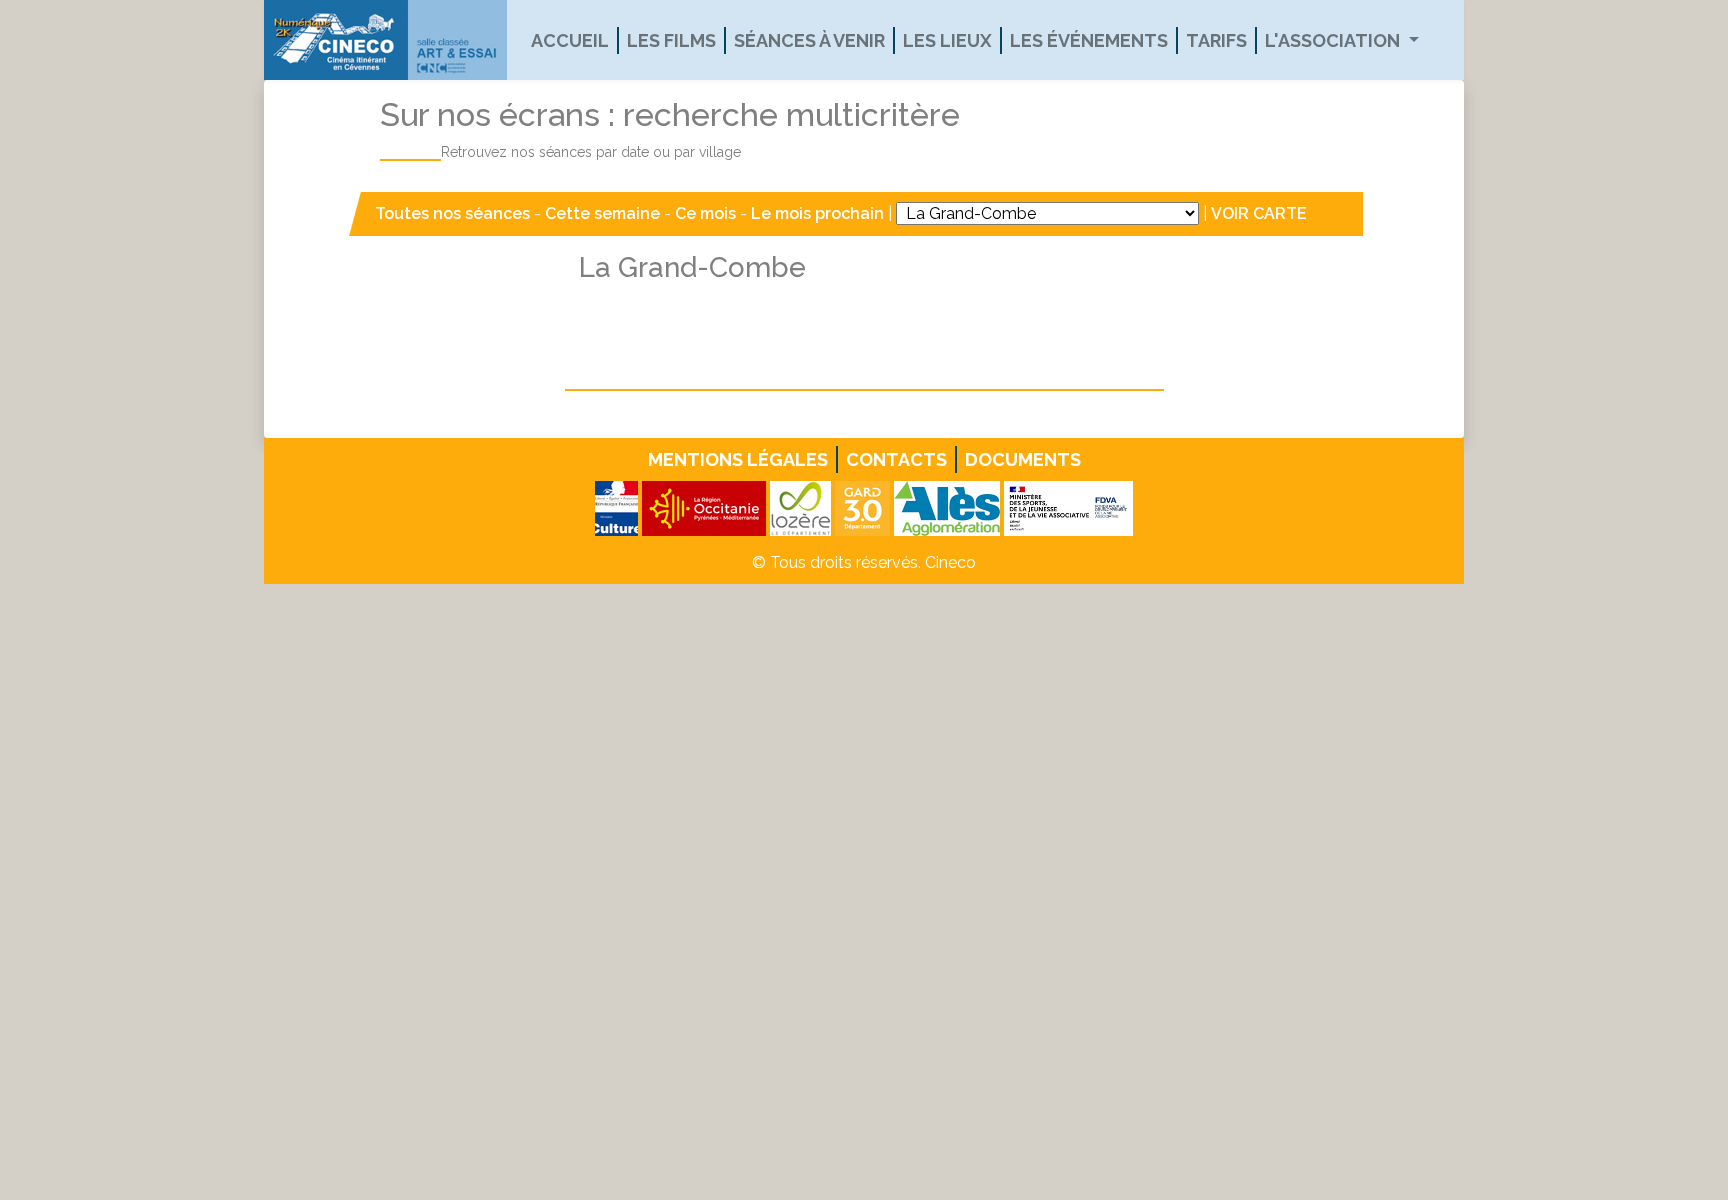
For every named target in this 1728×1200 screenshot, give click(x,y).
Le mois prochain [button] (817, 213)
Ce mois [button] (705, 213)
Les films (671, 40)
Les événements (1089, 40)
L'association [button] (1334, 40)
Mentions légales (738, 459)
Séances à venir (809, 40)
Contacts (896, 459)
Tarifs (1216, 40)
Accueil (570, 40)
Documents (1023, 459)
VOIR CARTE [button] (1259, 213)
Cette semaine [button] (602, 213)
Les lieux (947, 40)
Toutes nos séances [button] (454, 213)
